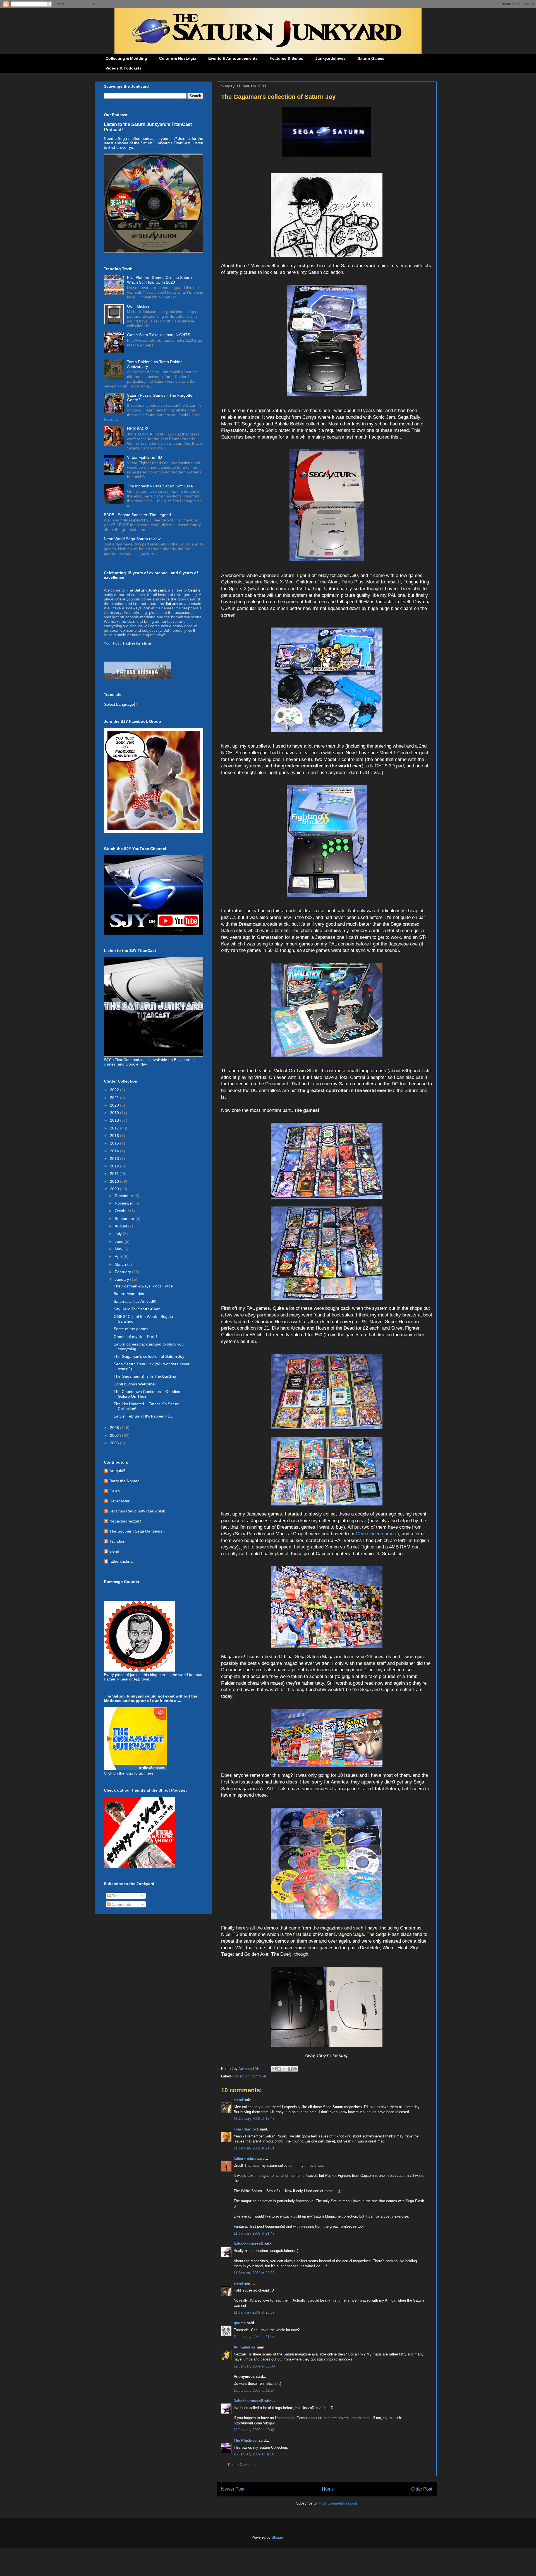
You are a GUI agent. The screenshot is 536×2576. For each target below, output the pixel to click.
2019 (115, 1113)
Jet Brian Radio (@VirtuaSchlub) (138, 1511)
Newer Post (233, 2489)
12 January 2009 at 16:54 (254, 2391)
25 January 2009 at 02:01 (254, 2454)
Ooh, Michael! (139, 306)
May (119, 1249)
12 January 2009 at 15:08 (254, 2366)
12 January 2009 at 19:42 (254, 2430)
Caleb (115, 1491)
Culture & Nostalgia (178, 58)
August (121, 1226)
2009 (115, 1189)
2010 (115, 1181)
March (121, 1264)
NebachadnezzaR (248, 2244)
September (125, 1218)
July (119, 1234)
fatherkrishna (245, 2159)
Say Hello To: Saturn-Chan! (138, 1309)
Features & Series (286, 58)
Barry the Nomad (125, 1481)
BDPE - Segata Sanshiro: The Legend (137, 515)
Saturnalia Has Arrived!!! (135, 1301)
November (125, 1203)
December (125, 1196)
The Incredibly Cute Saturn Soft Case (160, 486)
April (119, 1256)
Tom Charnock (246, 2129)
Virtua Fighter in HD (144, 457)
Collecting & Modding (126, 58)
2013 (115, 1158)
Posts (116, 1896)
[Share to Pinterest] (295, 2069)
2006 (115, 1443)
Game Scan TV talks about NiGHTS (159, 335)
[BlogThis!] (279, 2069)
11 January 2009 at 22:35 (254, 2273)
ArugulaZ (118, 1471)
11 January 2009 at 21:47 (254, 2233)
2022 (115, 1090)
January (122, 1279)
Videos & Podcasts (124, 68)
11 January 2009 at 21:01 (254, 2148)
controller (259, 2076)
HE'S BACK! (138, 428)
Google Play (136, 1064)
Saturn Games (371, 58)
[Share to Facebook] (290, 2069)
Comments (121, 1904)
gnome (240, 2323)
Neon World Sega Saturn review (132, 539)
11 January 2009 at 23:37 (254, 2312)
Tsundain (117, 1541)
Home (328, 2489)
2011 (115, 1174)
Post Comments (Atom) (338, 2503)
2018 (115, 1120)
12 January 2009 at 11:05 (254, 2337)
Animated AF (245, 2347)
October (122, 1211)
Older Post (422, 2489)
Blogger (278, 2537)
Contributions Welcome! (135, 1384)
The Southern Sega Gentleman (137, 1531)
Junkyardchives (330, 58)
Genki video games (376, 1534)
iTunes (110, 1064)
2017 (115, 1128)
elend (238, 2100)
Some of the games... (133, 1329)
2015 (115, 1143)
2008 (115, 1428)
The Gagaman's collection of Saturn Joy (149, 1356)
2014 (115, 1151)
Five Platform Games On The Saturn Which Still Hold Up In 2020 (159, 280)
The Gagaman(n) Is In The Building (145, 1376)
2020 (115, 1105)
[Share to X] (284, 2069)
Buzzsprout (184, 1060)
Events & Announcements (233, 58)
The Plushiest (246, 2440)
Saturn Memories (129, 1294)
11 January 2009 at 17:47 (254, 2119)
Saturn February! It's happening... (143, 1416)
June (120, 1241)
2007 (115, 1435)
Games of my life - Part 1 (136, 1337)
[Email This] (274, 2069)
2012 (115, 1166)
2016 (115, 1136)
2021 (115, 1098)
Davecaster (119, 1501)
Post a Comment (242, 2465)
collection (242, 2076)
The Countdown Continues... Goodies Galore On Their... (147, 1394)
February (123, 1272)
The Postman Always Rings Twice (143, 1286)
